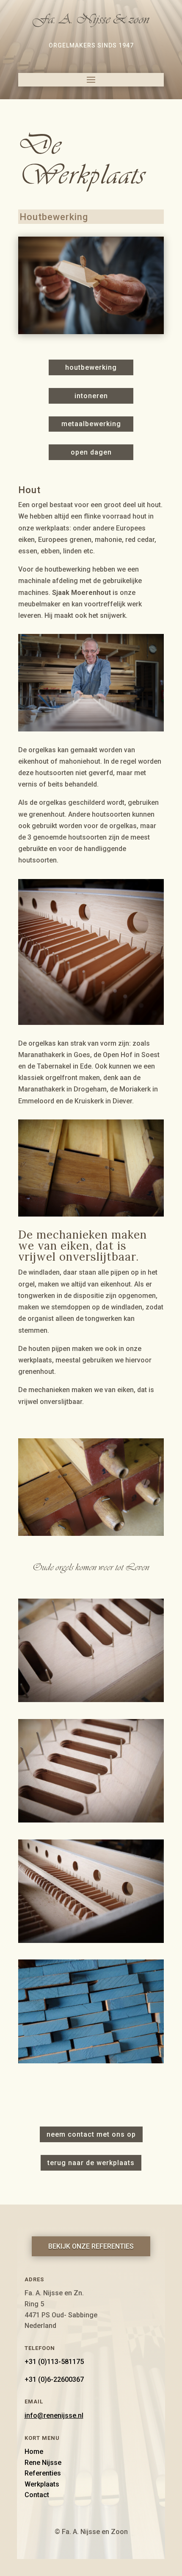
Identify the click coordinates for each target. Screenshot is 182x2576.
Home (34, 2452)
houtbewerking (91, 367)
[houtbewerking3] (91, 1700)
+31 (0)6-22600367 (54, 2379)
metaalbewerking (91, 424)
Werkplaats (42, 2484)
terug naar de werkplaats (91, 2163)
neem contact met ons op (91, 2134)
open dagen (91, 452)
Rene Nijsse (43, 2463)
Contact (37, 2495)
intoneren (91, 396)
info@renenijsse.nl (54, 2416)
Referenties (43, 2473)
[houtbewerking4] (91, 1820)
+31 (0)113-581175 (54, 2362)
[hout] (91, 2061)
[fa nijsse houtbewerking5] (91, 1941)
